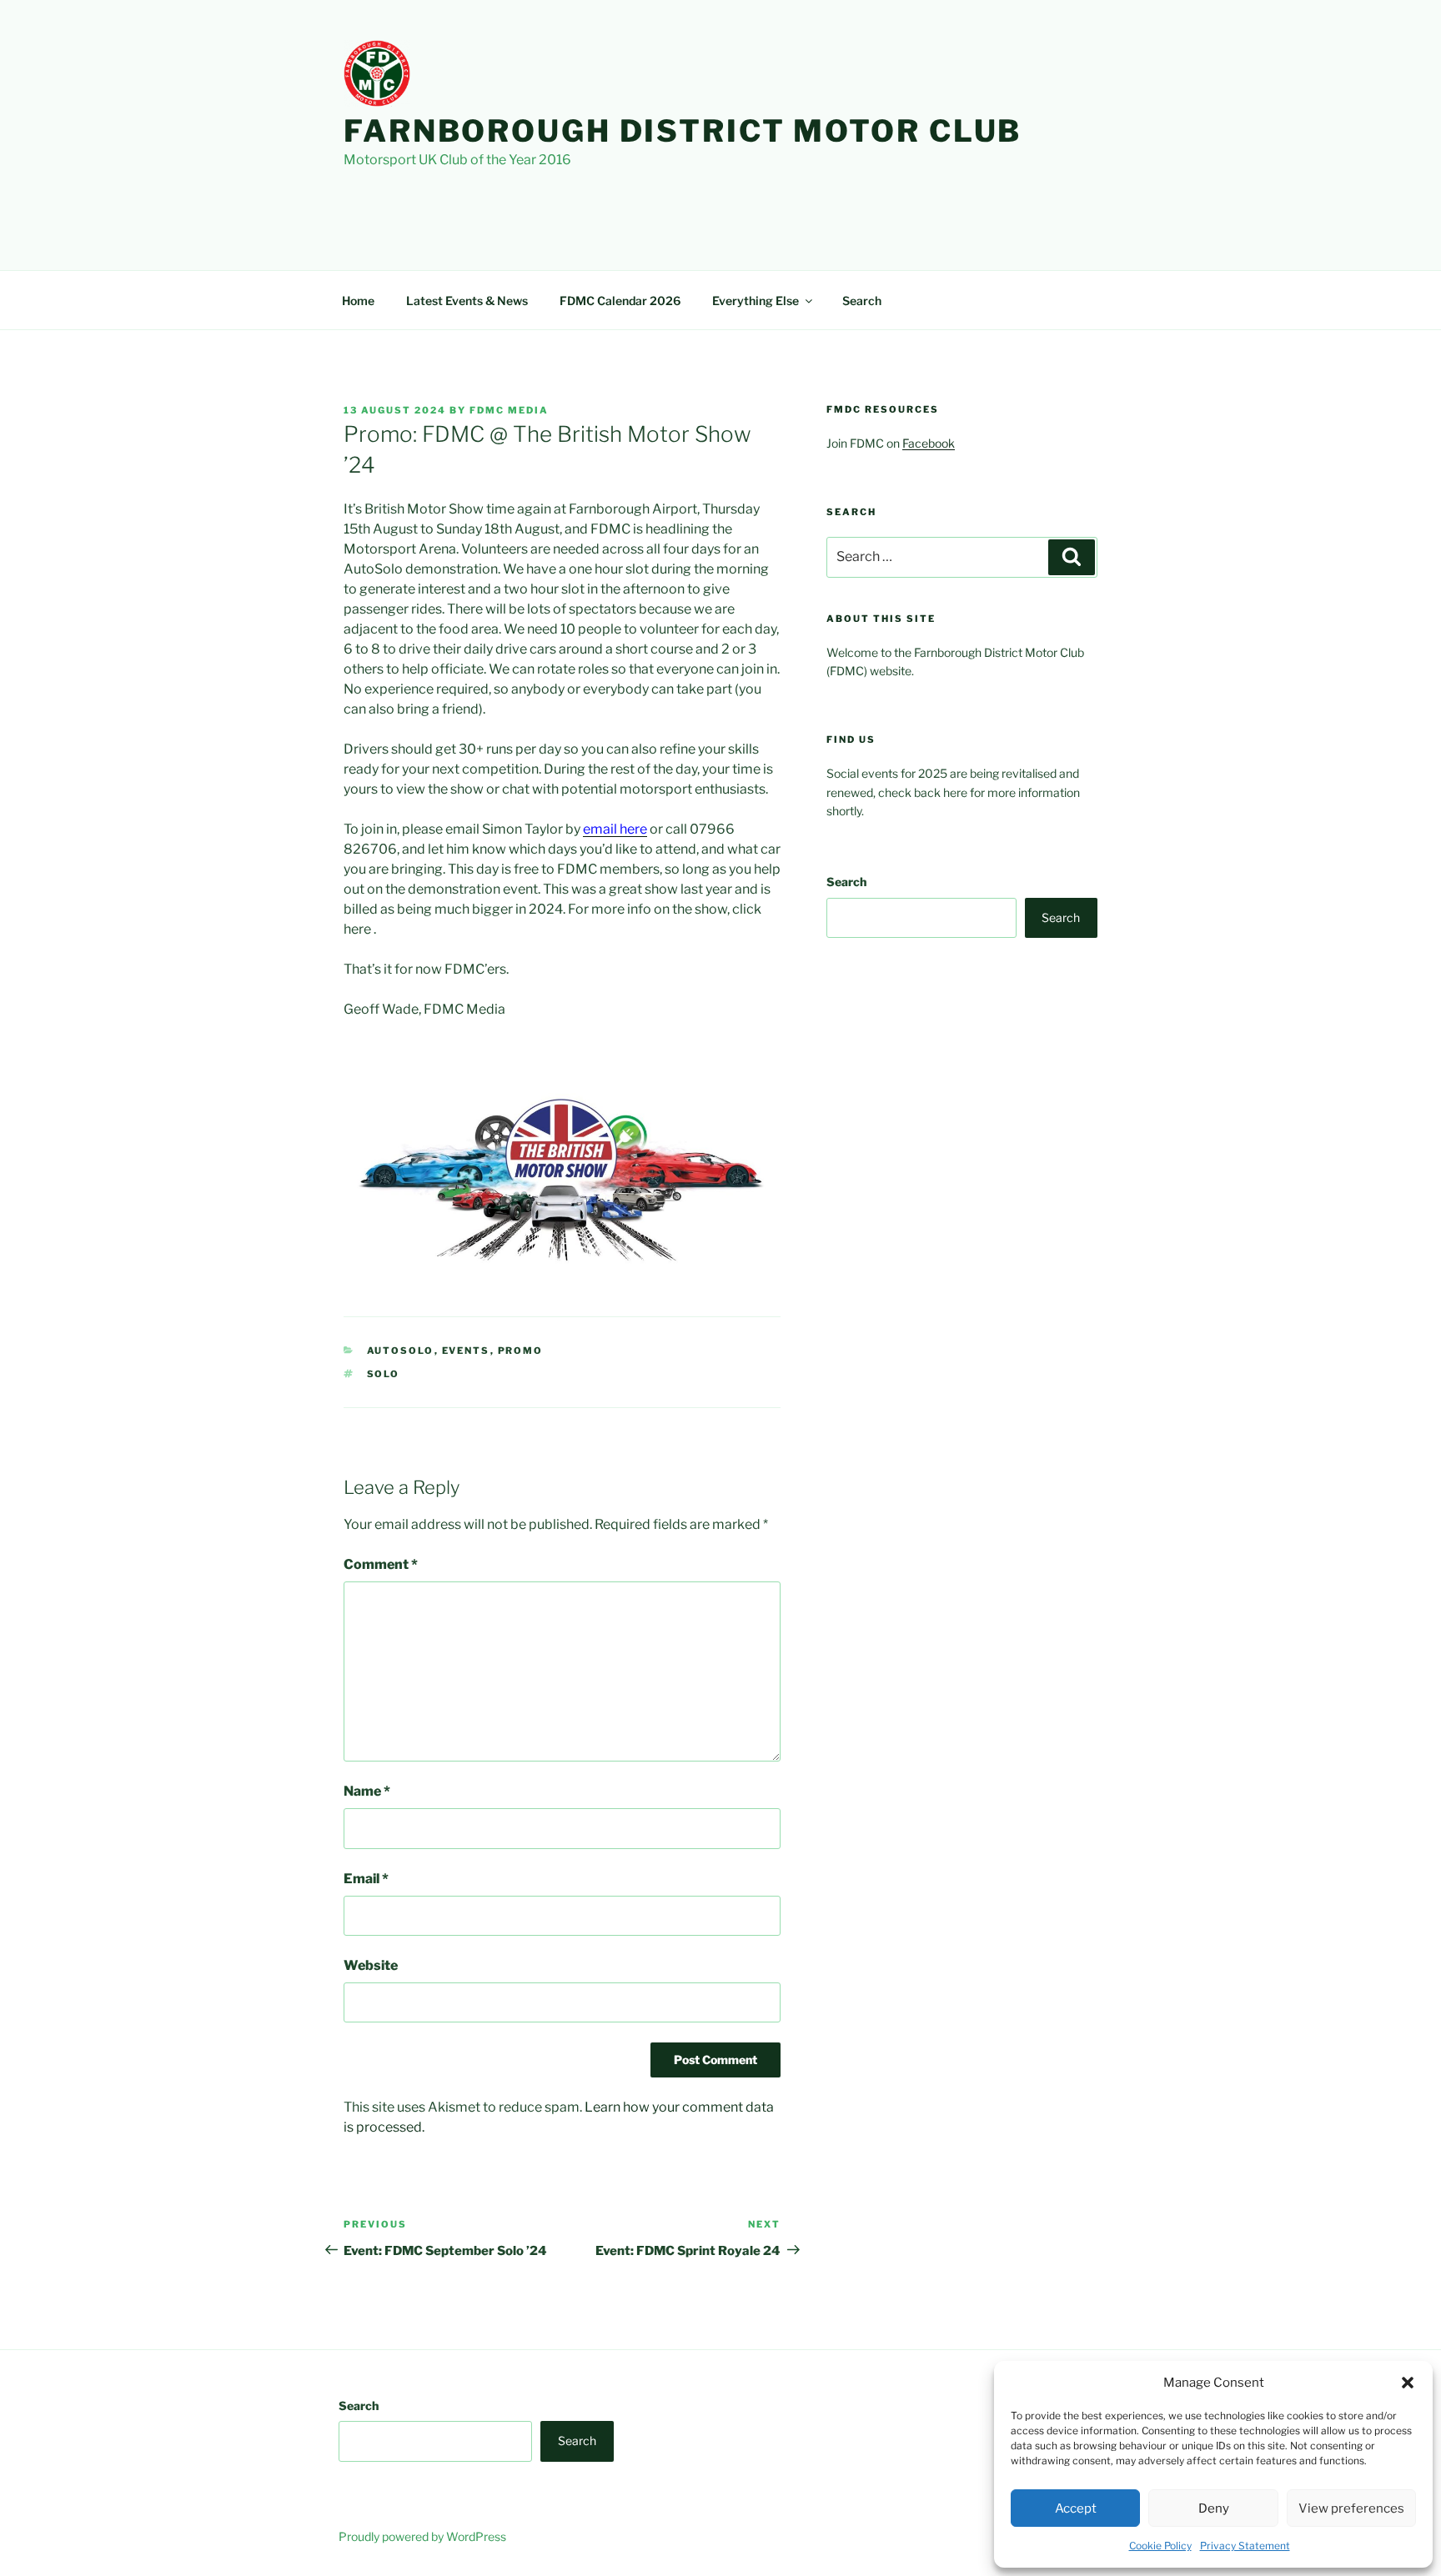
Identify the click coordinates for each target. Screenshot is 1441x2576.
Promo (521, 1351)
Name (367, 1791)
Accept (1076, 2508)
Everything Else (756, 301)
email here (615, 829)
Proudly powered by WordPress (422, 2536)
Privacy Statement (1245, 2546)
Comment (381, 1564)
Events (466, 1351)
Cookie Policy (1160, 2546)
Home (358, 301)
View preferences (1351, 2508)
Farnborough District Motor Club (683, 131)
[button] (1408, 2383)
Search (862, 301)
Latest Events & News (467, 301)
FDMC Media (509, 410)
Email (366, 1879)
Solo (384, 1374)
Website (371, 1965)
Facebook (929, 443)
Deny (1214, 2508)
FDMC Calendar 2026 (620, 301)
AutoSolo (401, 1351)
